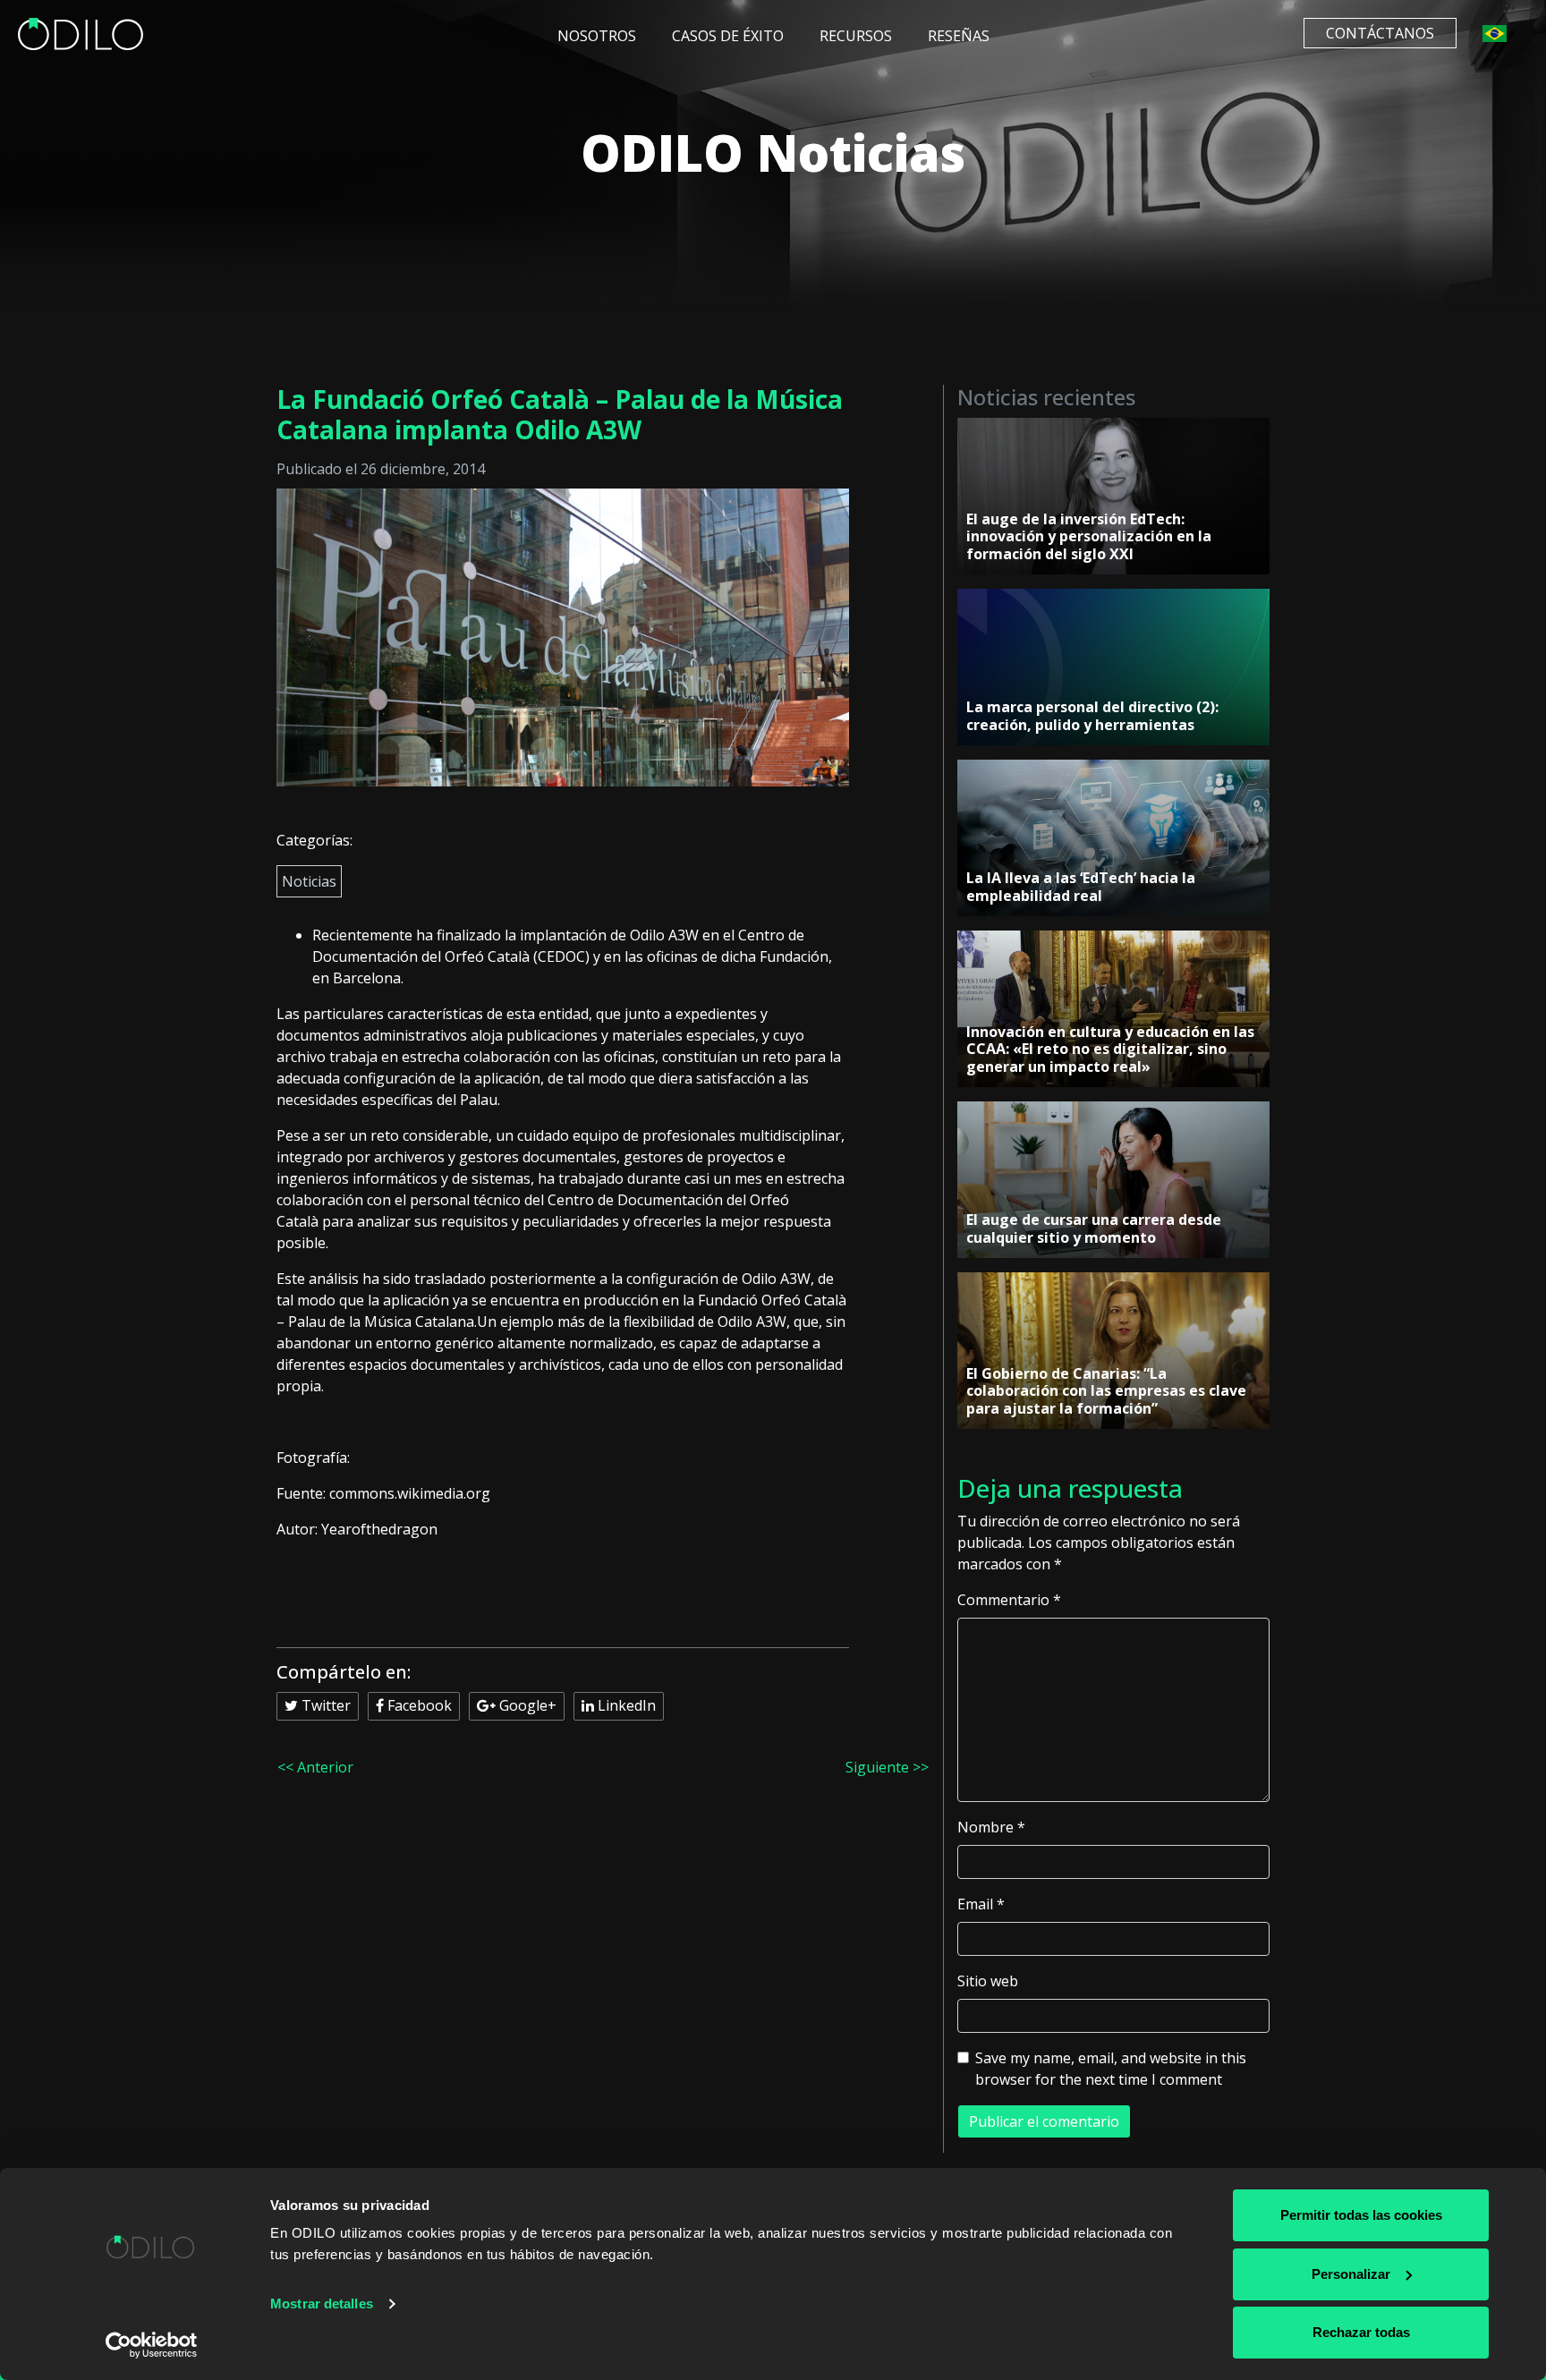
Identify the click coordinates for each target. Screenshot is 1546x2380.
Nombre (991, 1827)
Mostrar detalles (322, 2303)
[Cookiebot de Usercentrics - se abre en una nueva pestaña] (152, 2345)
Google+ (526, 1705)
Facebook (418, 1705)
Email (981, 1904)
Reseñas (959, 36)
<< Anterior (315, 1767)
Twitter (324, 1705)
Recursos (856, 36)
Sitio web (988, 1981)
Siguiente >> (887, 1767)
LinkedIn (625, 1705)
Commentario (1009, 1600)
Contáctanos (1380, 33)
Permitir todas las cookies (1361, 2215)
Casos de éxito (728, 36)
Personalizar (1351, 2274)
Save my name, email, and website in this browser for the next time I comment (1111, 2069)
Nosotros (597, 36)
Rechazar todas (1361, 2332)
